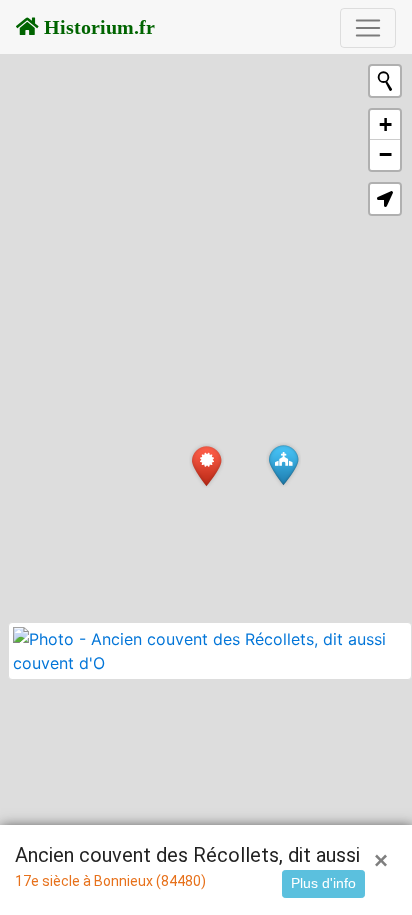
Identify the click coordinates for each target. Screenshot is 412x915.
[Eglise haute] (283, 464)
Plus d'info (323, 883)
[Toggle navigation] (368, 28)
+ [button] (385, 124)
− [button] (385, 154)
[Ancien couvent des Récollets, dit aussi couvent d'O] (206, 465)
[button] (385, 199)
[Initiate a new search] (385, 81)
